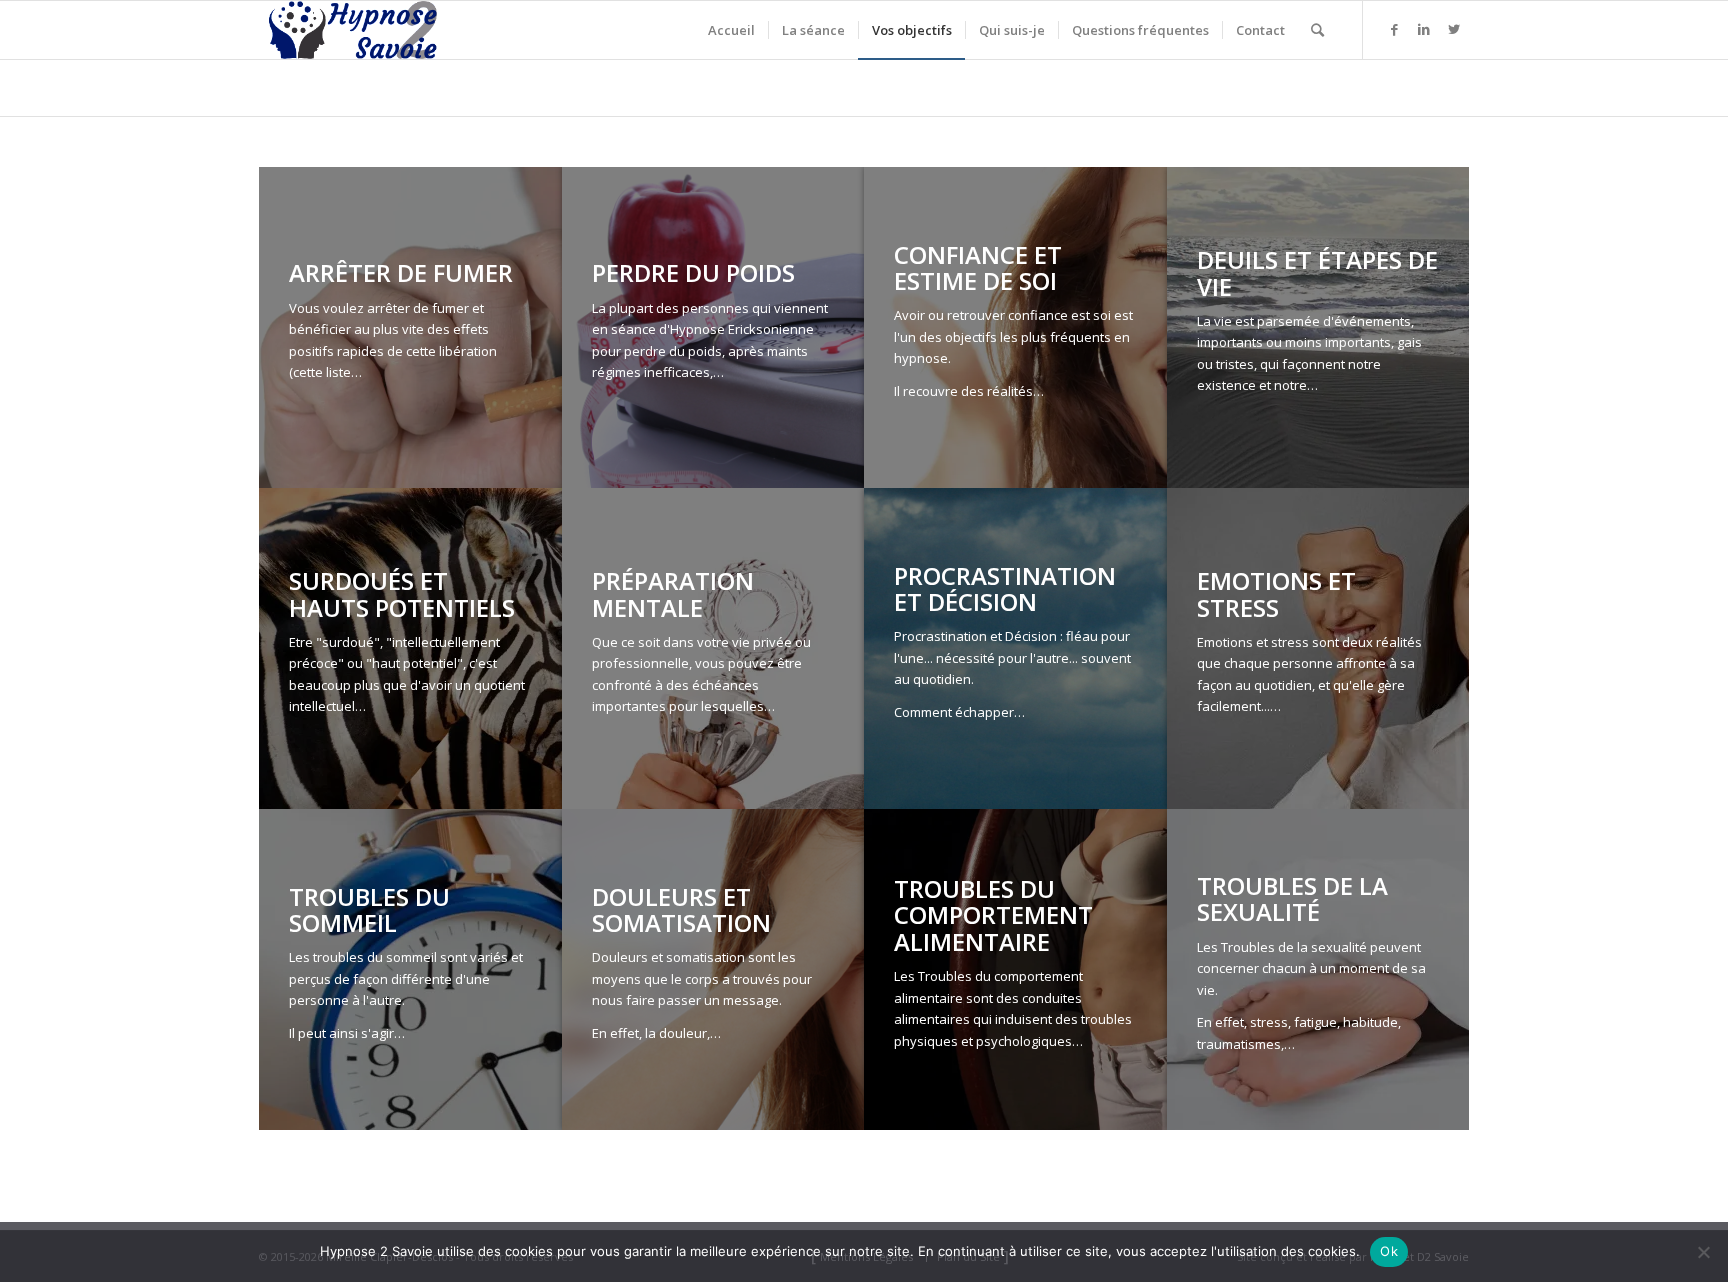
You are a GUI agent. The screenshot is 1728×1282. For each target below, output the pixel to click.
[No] (1703, 1252)
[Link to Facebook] (1394, 29)
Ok (1389, 1251)
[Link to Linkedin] (1424, 29)
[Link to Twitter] (1454, 29)
